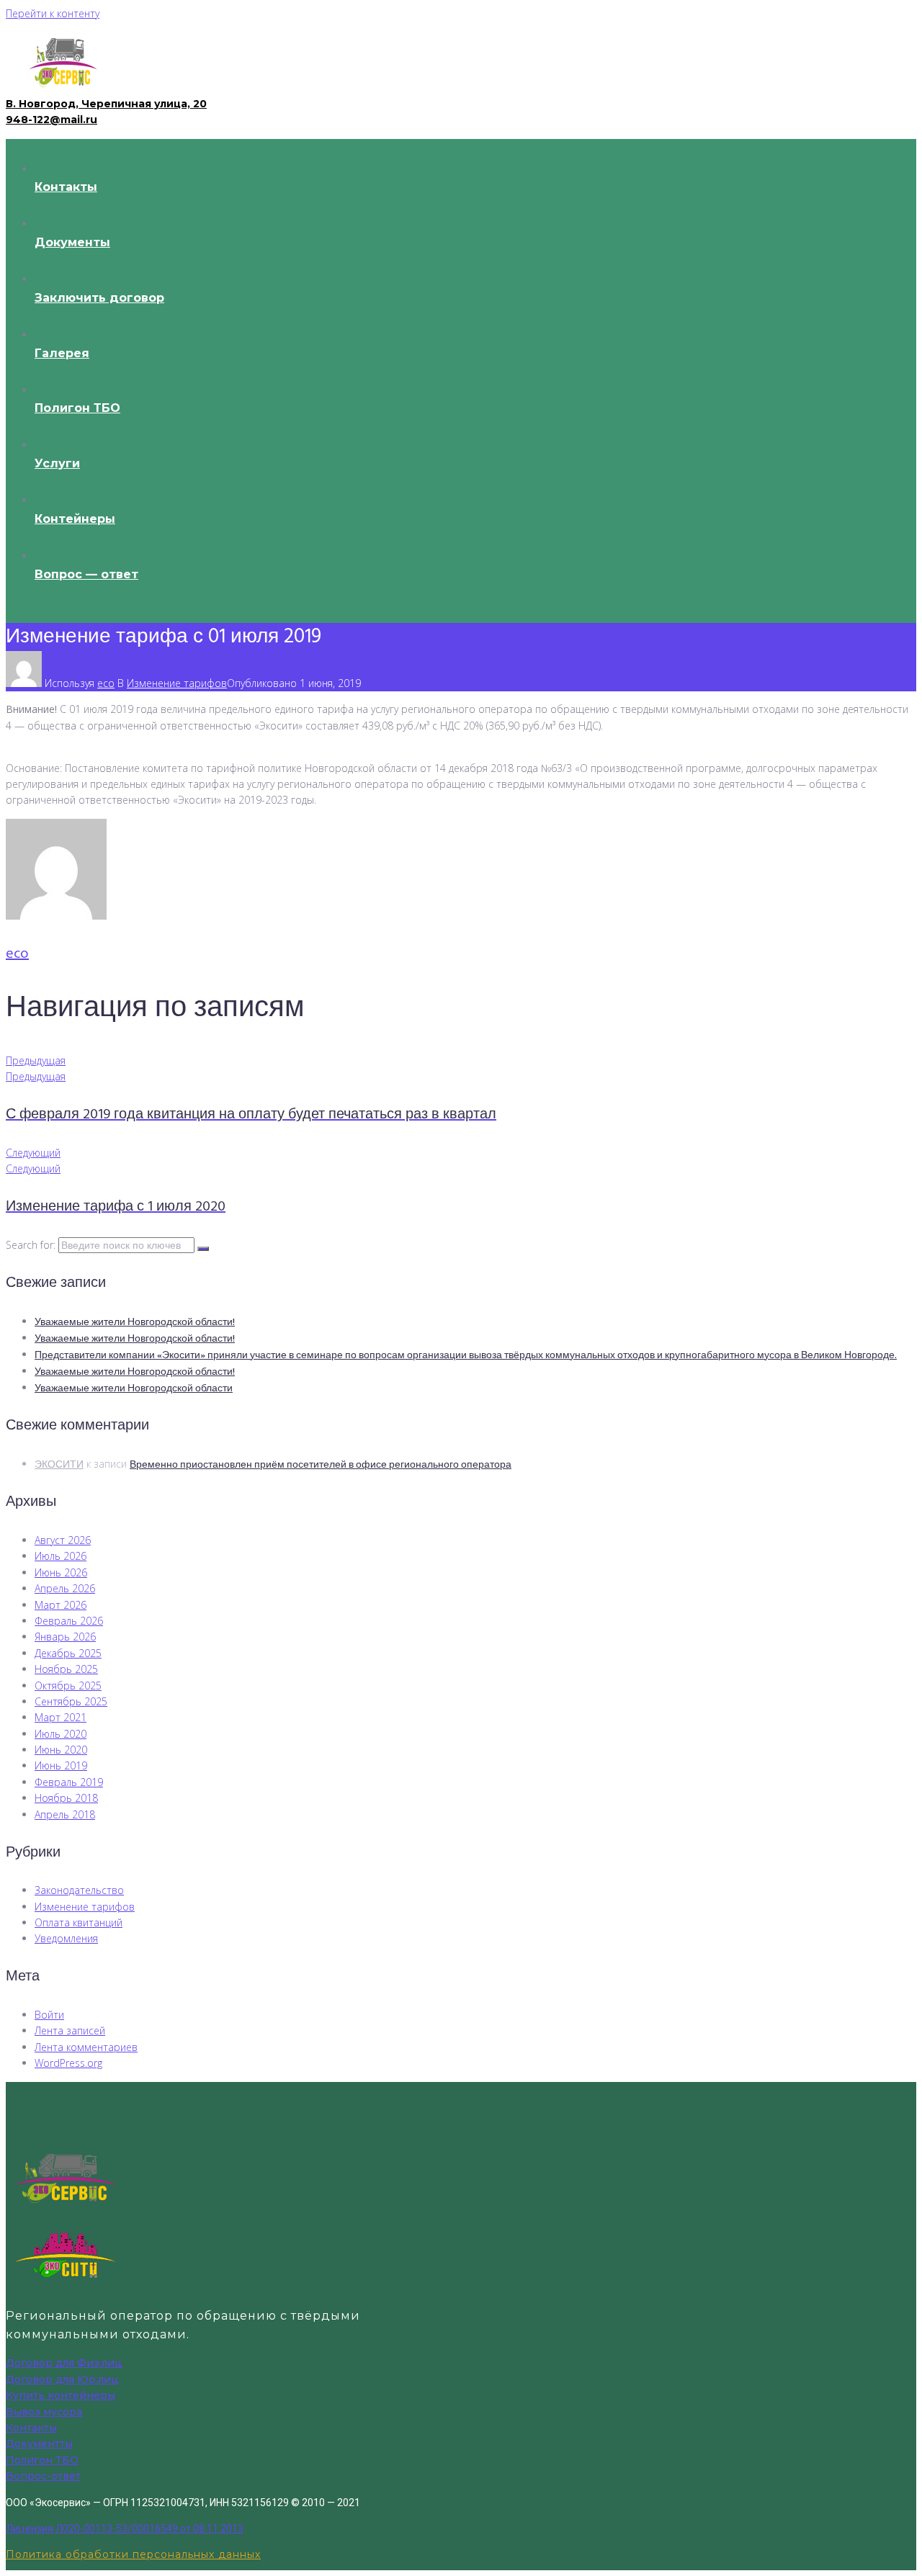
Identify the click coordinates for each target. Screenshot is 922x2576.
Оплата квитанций (79, 1922)
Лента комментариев (86, 2047)
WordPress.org (68, 2063)
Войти (49, 2015)
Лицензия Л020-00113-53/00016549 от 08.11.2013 (125, 2528)
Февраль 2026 (69, 1621)
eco (106, 683)
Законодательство (79, 1890)
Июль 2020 (61, 1734)
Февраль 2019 (69, 1782)
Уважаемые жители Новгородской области (134, 1389)
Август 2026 (63, 1540)
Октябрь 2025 (68, 1686)
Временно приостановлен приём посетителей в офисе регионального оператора (321, 1465)
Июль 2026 (61, 1556)
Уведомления (66, 1938)
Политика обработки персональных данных (133, 2554)
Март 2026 (61, 1605)
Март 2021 (61, 1717)
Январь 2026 (65, 1637)
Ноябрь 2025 (66, 1669)
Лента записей (70, 2030)
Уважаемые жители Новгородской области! (135, 1323)
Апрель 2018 (65, 1814)
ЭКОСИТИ (59, 1465)
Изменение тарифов (177, 683)
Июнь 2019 (61, 1765)
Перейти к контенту (53, 13)
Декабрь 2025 (68, 1653)
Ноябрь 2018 (66, 1798)
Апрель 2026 (65, 1588)
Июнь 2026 (61, 1572)
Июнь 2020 (61, 1750)
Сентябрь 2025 (71, 1701)
